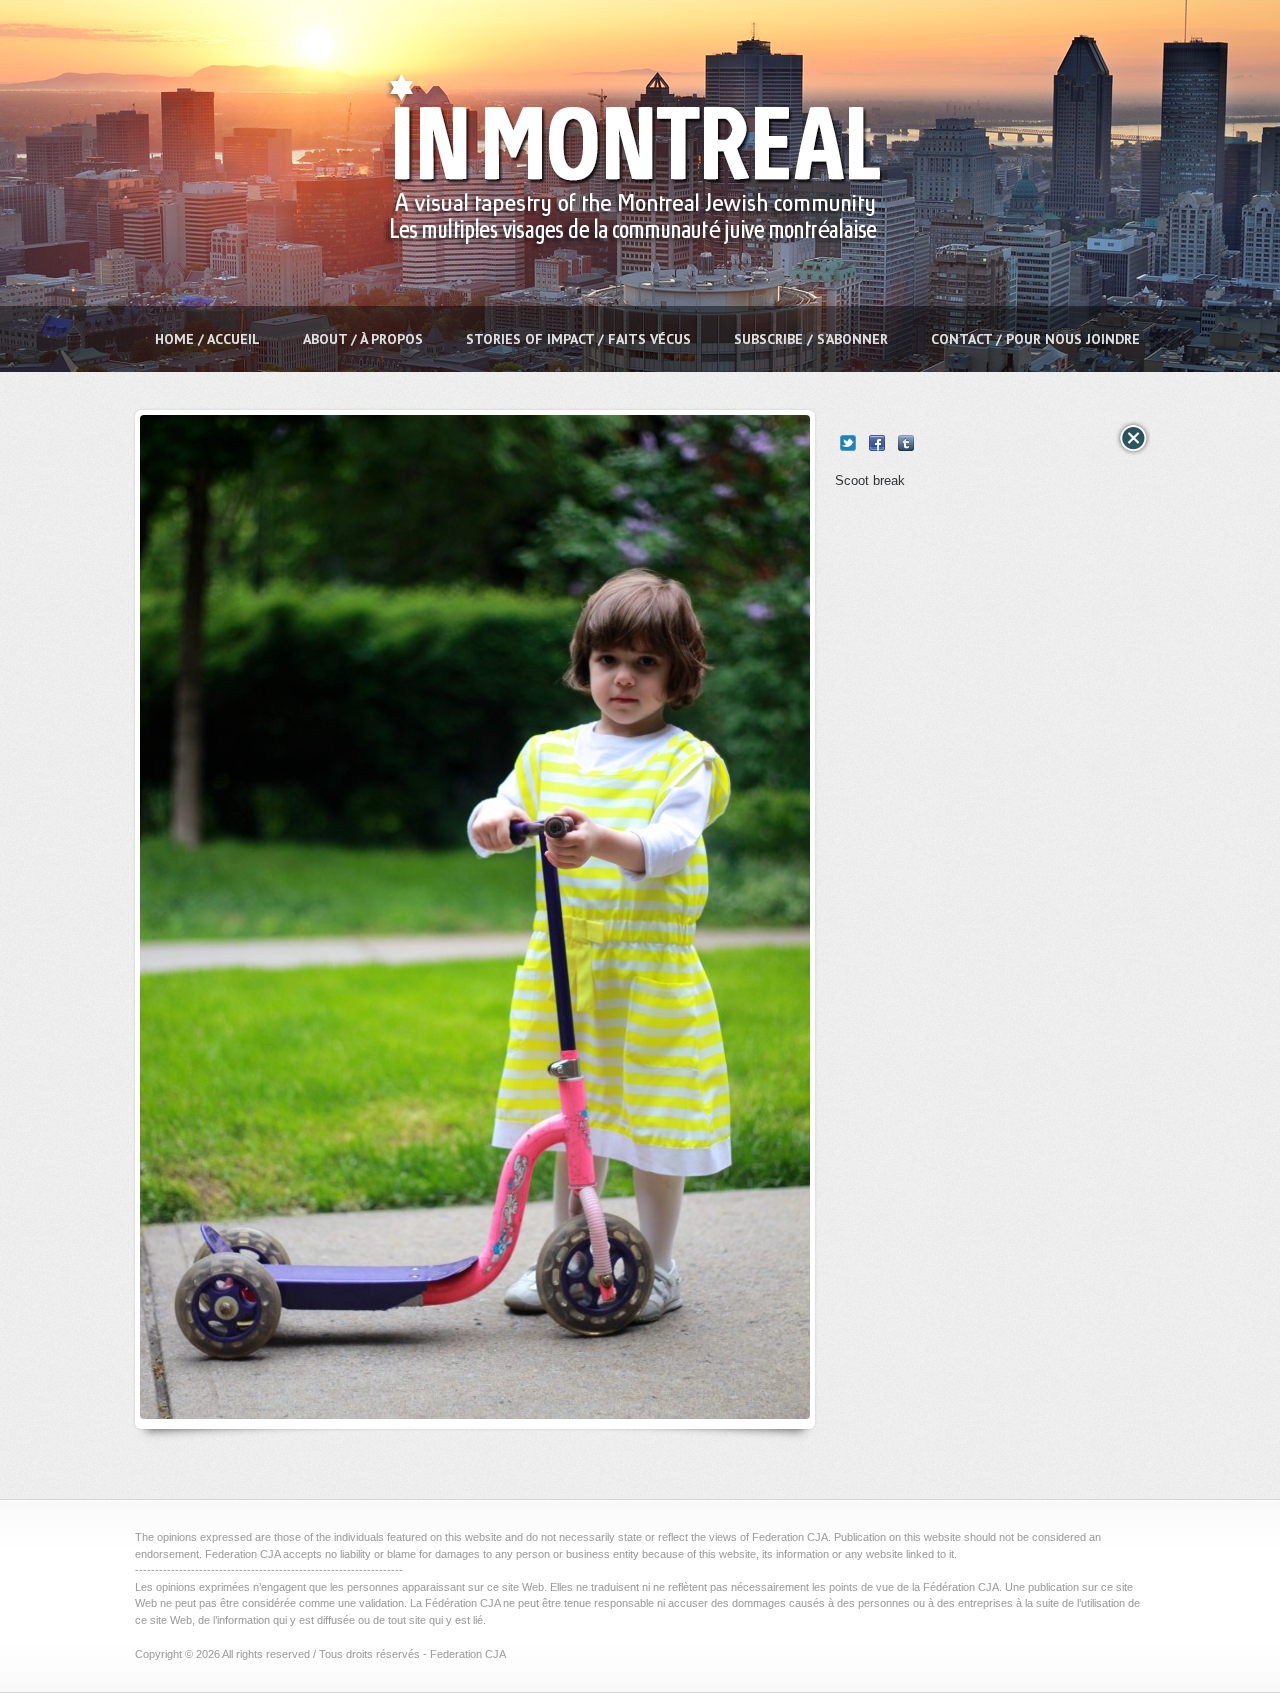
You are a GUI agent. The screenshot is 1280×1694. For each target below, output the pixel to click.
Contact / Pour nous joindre (1035, 339)
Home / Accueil (207, 339)
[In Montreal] (627, 295)
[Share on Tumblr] (906, 443)
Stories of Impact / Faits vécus (578, 339)
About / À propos (363, 339)
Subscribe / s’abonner (811, 339)
